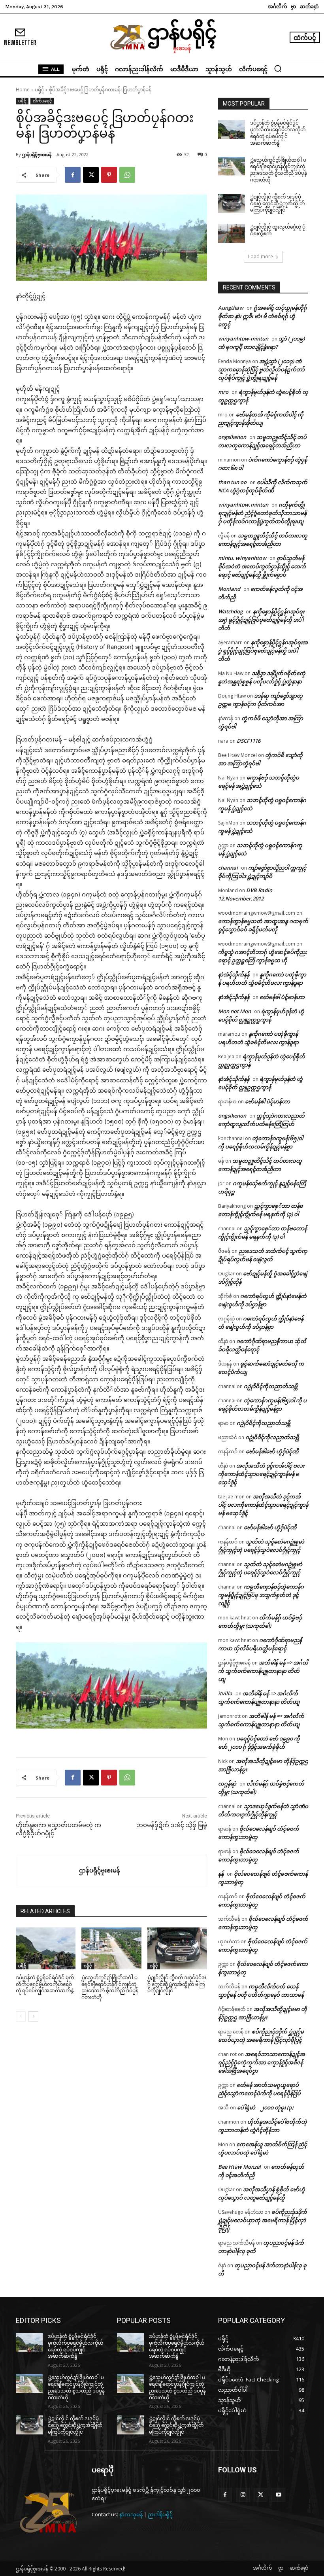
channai (228, 868)
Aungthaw (231, 308)
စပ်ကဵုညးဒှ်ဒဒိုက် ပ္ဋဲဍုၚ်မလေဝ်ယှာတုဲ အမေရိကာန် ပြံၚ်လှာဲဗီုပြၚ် (263, 2220)
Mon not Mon (235, 1011)
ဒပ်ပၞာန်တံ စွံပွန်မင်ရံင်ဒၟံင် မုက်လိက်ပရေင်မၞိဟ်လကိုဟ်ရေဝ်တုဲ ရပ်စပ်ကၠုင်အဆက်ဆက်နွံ (45, 1984)
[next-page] (33, 2016)
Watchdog (230, 611)
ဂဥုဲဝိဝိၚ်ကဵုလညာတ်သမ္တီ (271, 1386)
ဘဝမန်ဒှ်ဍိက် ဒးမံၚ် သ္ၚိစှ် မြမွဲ (172, 1825)
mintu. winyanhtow (242, 558)
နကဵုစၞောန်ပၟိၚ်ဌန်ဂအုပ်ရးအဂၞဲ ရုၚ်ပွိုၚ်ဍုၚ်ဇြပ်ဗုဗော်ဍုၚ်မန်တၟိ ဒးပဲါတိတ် (261, 620)
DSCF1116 (249, 741)
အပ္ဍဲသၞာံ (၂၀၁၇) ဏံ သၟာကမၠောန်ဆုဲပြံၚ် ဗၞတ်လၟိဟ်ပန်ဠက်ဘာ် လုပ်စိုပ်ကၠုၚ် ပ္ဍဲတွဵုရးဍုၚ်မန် (261, 369)
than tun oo (232, 482)
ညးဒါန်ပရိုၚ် (160, 2514)
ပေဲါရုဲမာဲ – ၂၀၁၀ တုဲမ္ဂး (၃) (265, 2107)
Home (23, 90)
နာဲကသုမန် (131, 2514)
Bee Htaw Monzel (239, 2167)
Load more (261, 256)
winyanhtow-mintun (243, 339)
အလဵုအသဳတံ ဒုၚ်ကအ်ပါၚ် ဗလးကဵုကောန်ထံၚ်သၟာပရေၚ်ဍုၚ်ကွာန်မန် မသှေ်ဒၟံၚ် (261, 1474)
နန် (221, 1874)
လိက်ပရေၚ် (42, 101)
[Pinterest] (109, 175)
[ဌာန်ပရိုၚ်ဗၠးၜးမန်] (48, 1871)
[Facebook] (73, 175)
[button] (278, 68)
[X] (91, 175)
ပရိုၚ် (39, 90)
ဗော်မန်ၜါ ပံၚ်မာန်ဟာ (282, 997)
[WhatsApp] (127, 175)
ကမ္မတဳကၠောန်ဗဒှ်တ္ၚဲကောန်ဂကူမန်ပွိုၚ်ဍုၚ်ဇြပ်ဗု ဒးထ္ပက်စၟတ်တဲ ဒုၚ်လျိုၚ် (261, 1595)
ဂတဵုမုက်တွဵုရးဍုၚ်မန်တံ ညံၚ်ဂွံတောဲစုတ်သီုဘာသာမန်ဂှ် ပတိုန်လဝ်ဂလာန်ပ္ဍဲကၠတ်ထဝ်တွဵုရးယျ (262, 513)
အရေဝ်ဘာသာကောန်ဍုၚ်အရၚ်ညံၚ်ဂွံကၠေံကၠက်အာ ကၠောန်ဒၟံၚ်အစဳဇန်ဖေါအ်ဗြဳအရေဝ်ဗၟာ (262, 2062)
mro (223, 392)
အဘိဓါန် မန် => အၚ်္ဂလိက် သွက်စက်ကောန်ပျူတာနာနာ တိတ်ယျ (263, 1671)
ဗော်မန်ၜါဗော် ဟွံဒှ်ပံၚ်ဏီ (272, 1451)
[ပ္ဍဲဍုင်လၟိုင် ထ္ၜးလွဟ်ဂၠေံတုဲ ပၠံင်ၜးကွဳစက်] (232, 233)
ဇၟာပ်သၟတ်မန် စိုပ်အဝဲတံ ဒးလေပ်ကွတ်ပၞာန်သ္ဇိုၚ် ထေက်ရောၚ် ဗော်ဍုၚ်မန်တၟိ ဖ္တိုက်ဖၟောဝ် (262, 566)
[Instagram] (243, 2495)
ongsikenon (232, 437)
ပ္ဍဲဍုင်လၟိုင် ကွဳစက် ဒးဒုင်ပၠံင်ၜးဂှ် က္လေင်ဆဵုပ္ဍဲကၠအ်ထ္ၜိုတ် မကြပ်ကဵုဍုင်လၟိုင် (177, 1984)
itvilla (225, 1693)
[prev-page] (21, 2016)
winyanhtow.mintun (243, 505)
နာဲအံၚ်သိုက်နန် (234, 974)
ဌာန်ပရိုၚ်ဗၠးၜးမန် (37, 154)
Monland (229, 589)
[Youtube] (278, 2495)
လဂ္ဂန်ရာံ (227, 1784)
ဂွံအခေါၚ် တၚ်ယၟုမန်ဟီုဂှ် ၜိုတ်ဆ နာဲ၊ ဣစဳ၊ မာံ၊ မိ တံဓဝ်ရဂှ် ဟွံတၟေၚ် (263, 316)
